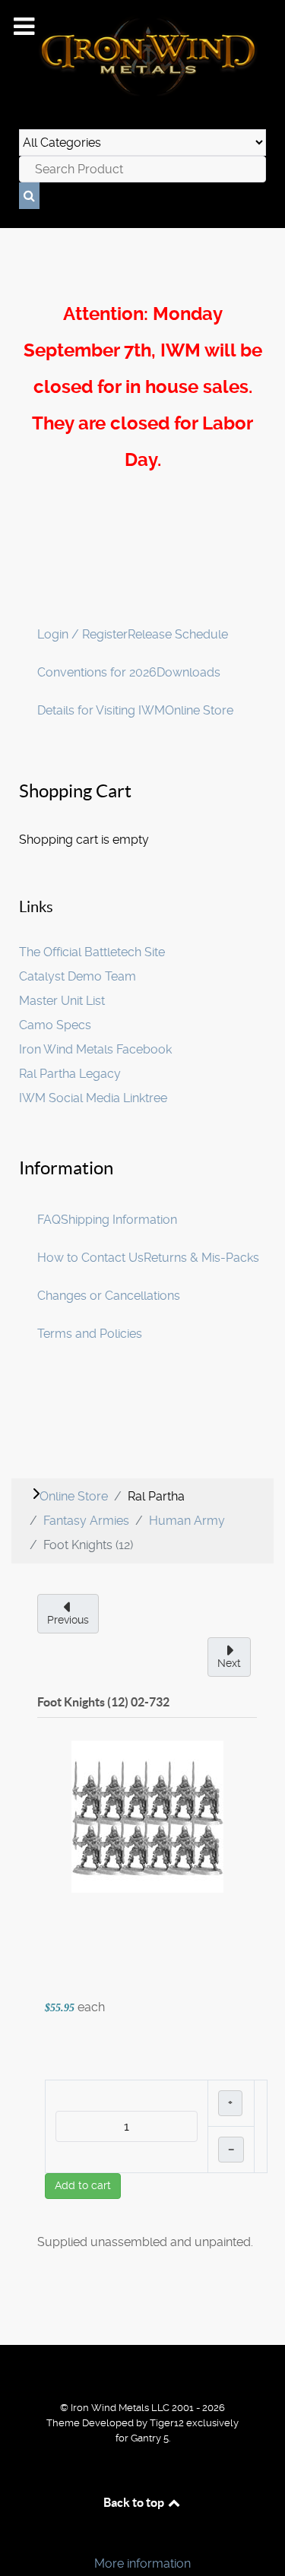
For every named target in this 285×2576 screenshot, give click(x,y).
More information (142, 2563)
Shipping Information (119, 1220)
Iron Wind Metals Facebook (95, 1049)
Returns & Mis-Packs (201, 1258)
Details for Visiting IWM (101, 710)
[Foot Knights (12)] (147, 1816)
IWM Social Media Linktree (93, 1098)
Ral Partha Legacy (70, 1074)
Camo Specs (55, 1025)
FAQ (49, 1220)
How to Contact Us (90, 1258)
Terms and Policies (90, 1334)
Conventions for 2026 (97, 672)
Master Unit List (62, 1001)
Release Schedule (178, 634)
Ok (17, 2538)
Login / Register (82, 634)
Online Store (199, 710)
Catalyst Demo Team (78, 976)
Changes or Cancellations (109, 1296)
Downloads (188, 672)
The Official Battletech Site (92, 952)
